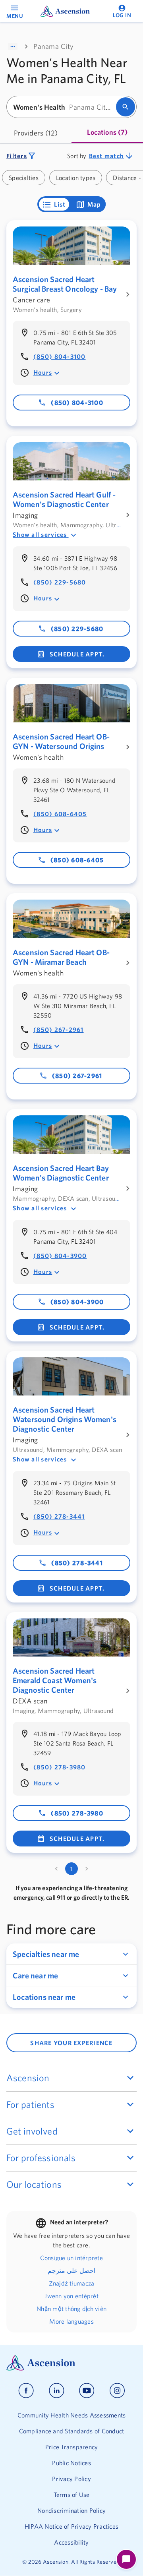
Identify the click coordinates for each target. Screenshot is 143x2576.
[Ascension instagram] (117, 2391)
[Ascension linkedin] (57, 2391)
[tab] (36, 133)
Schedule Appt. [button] (77, 654)
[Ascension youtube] (87, 2391)
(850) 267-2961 (59, 1030)
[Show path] (13, 46)
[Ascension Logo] (71, 2363)
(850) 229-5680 (60, 582)
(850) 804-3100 (60, 356)
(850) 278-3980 (60, 1767)
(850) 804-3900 (60, 1256)
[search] (126, 107)
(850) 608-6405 (60, 814)
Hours (43, 372)
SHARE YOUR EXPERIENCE (71, 2043)
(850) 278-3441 (59, 1516)
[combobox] (64, 107)
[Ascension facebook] (26, 2391)
